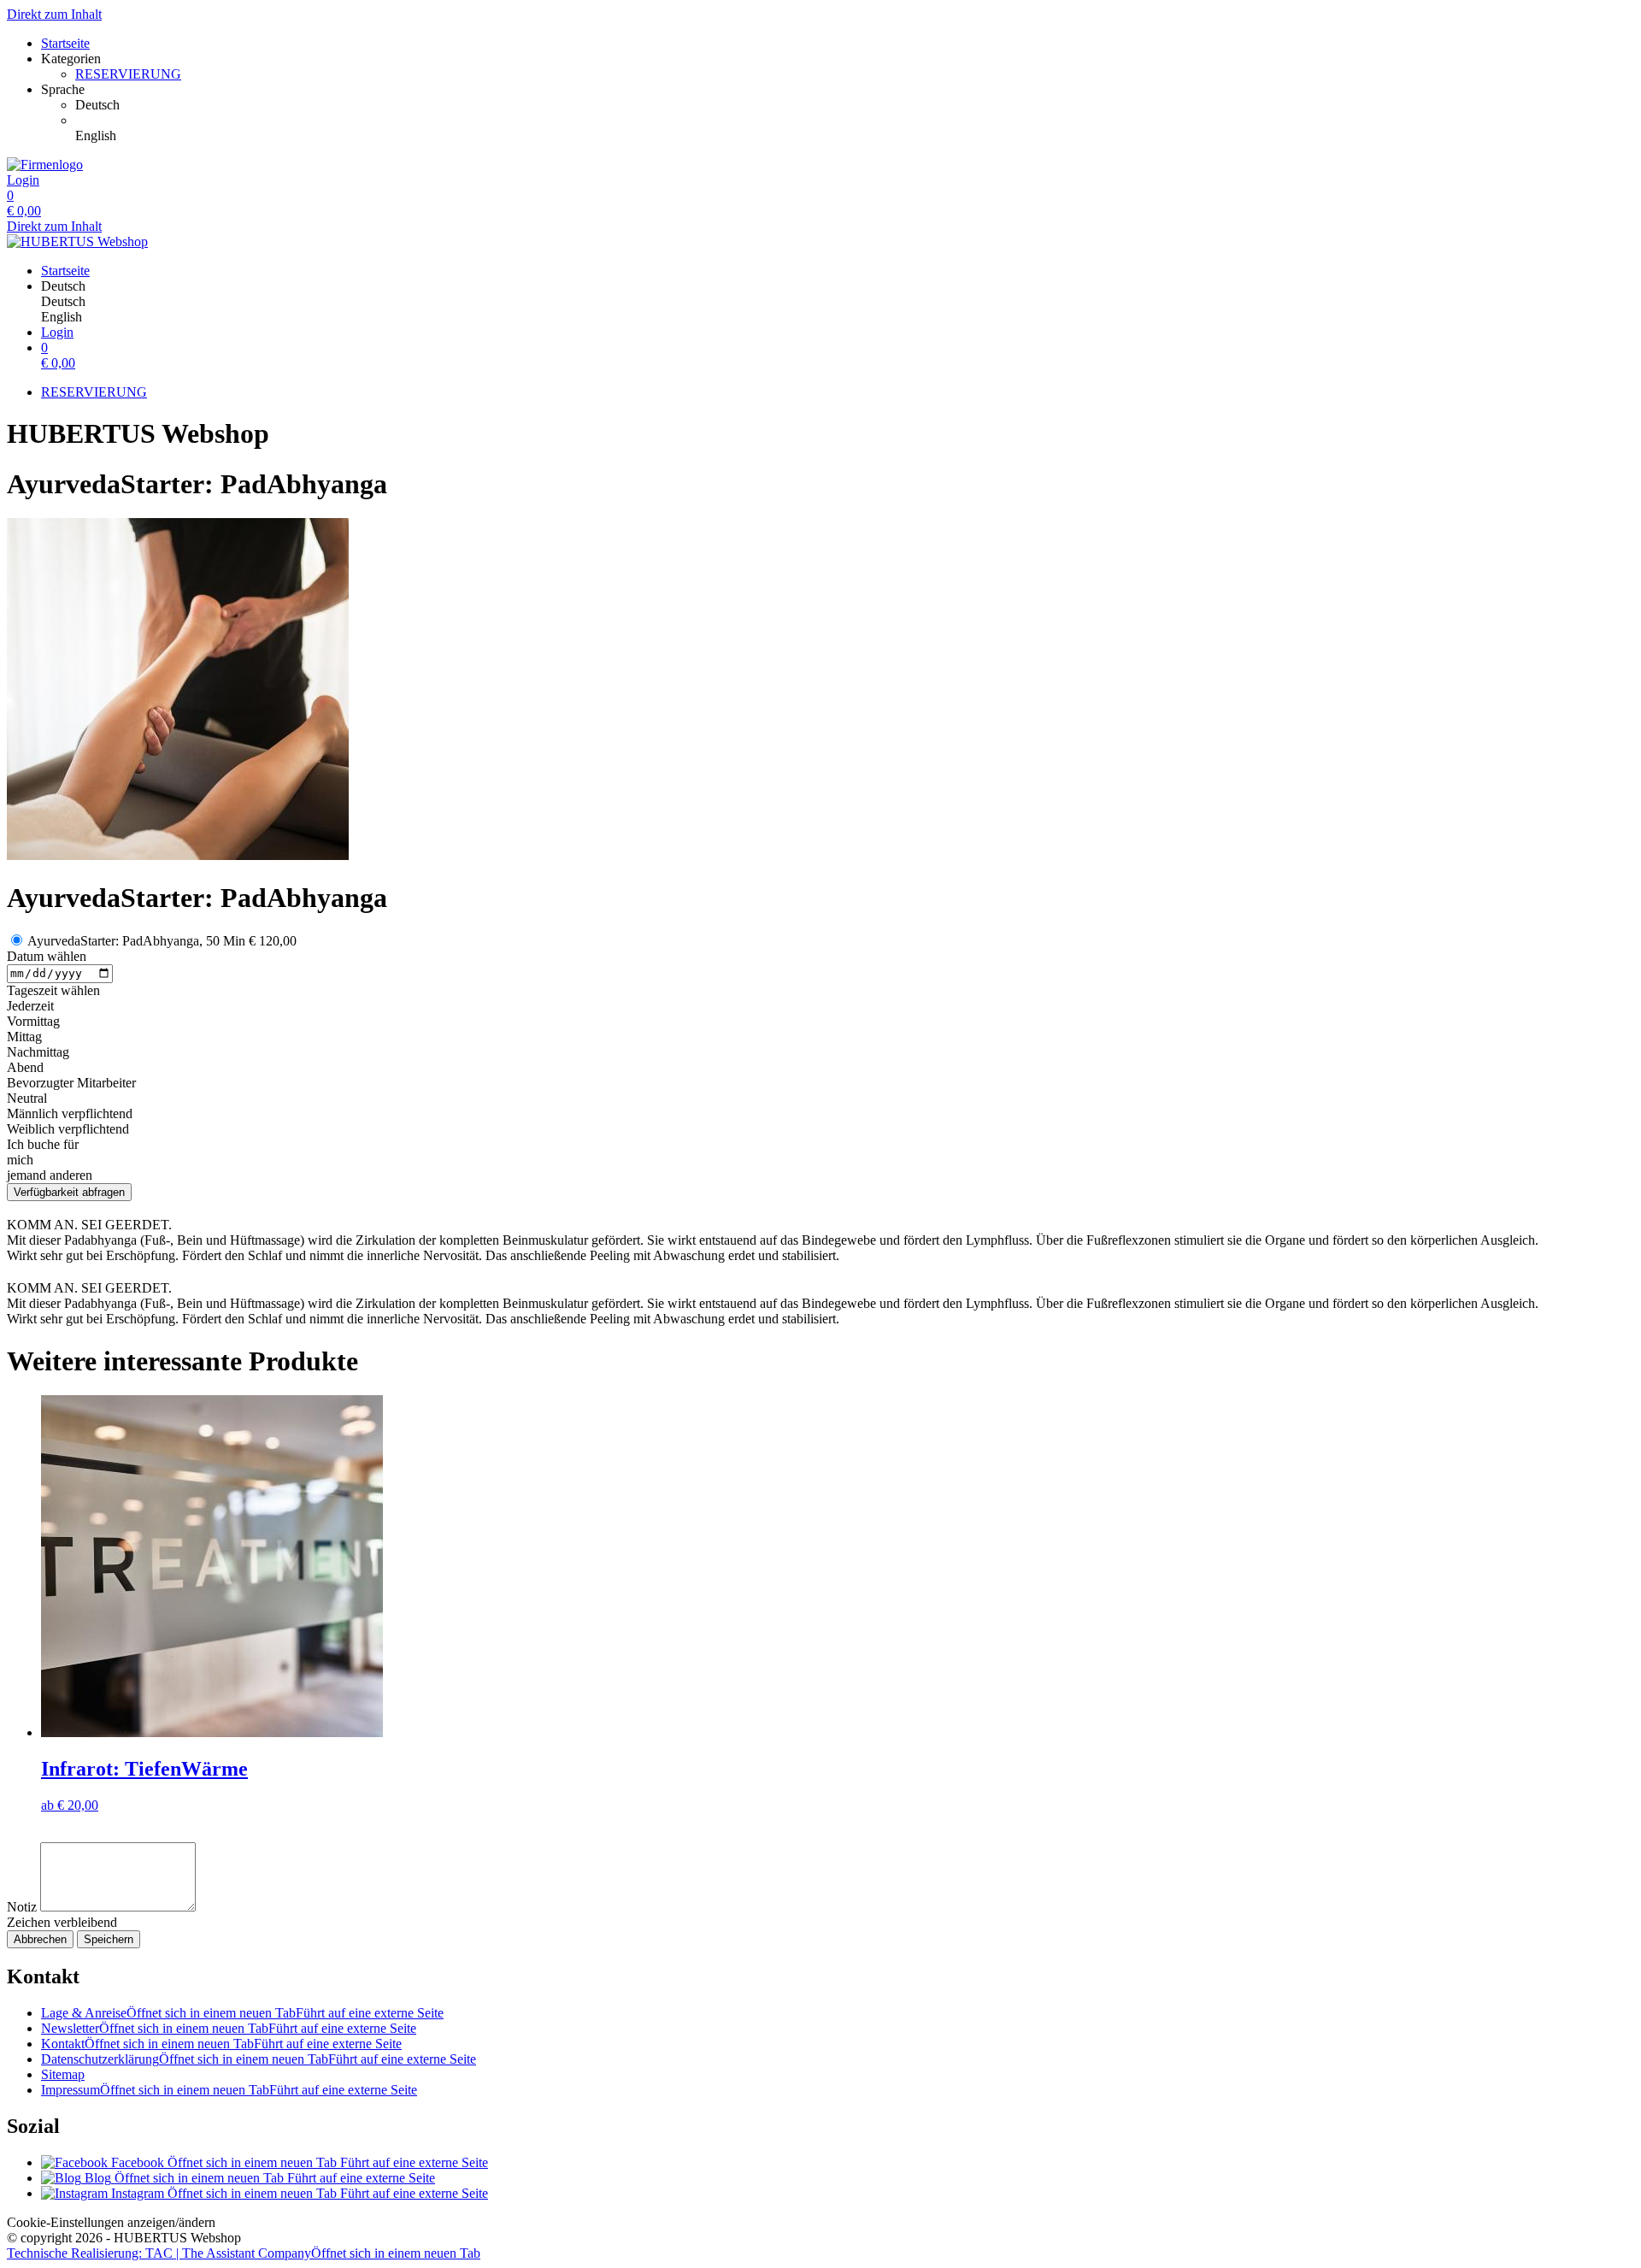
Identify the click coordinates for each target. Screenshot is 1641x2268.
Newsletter (229, 2028)
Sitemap (63, 2074)
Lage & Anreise (242, 2013)
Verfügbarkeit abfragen (69, 1192)
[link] (855, 105)
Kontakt (221, 2044)
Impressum (229, 2090)
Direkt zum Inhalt (54, 14)
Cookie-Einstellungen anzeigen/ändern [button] (111, 2222)
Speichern (109, 1939)
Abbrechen (40, 1939)
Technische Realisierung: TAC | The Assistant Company (244, 2253)
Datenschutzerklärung (259, 2059)
